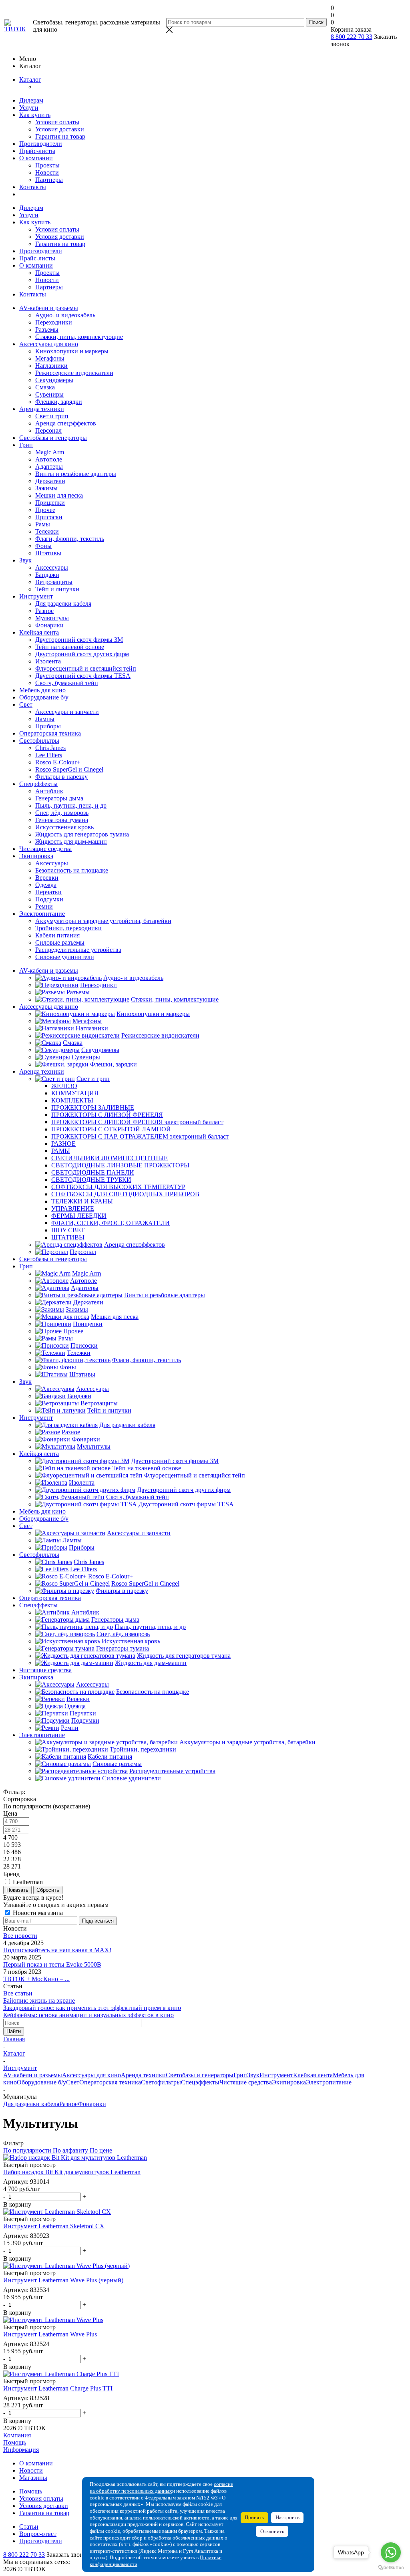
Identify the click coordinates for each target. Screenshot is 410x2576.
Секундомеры (54, 380)
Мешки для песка (59, 495)
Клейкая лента (39, 632)
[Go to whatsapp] (391, 2552)
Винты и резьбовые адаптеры (76, 474)
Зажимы (46, 488)
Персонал (48, 430)
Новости (47, 172)
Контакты (33, 187)
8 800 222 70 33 (352, 37)
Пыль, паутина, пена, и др (71, 805)
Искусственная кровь (64, 827)
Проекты (47, 165)
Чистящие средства (45, 849)
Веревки (47, 878)
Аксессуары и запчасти (67, 712)
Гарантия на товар (60, 136)
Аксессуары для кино (49, 344)
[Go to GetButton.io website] (391, 2568)
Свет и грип (52, 416)
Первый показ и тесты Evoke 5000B (52, 1964)
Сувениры (49, 394)
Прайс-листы (37, 151)
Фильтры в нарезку (61, 777)
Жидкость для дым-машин (71, 842)
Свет (26, 704)
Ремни (44, 906)
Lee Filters (49, 755)
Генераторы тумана (62, 820)
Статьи (29, 2527)
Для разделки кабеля (63, 604)
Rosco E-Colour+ (58, 762)
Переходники (54, 322)
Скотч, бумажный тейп (67, 683)
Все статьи (18, 1993)
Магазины (33, 2478)
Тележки (47, 531)
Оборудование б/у (44, 697)
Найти (14, 2031)
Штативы (48, 553)
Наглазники (51, 366)
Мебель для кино (42, 690)
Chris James (50, 748)
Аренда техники (42, 409)
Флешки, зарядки (59, 402)
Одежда (46, 885)
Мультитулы (52, 618)
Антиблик (49, 791)
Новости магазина (37, 1913)
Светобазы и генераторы (53, 438)
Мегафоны (50, 358)
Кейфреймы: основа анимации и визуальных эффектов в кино (88, 2015)
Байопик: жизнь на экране (39, 2001)
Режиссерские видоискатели (74, 373)
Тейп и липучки (57, 589)
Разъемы (47, 330)
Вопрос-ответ (38, 2534)
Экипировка (36, 856)
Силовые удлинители (65, 957)
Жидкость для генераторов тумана (82, 834)
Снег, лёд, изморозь (62, 813)
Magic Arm (50, 452)
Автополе (49, 459)
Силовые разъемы (60, 942)
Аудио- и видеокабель (65, 315)
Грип (26, 445)
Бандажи (47, 575)
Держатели (50, 481)
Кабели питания (57, 935)
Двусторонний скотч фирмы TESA (83, 676)
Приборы (48, 726)
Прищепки (50, 503)
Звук (25, 560)
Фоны (43, 546)
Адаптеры (49, 467)
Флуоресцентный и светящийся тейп (86, 668)
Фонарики (49, 625)
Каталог (30, 80)
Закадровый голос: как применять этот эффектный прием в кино (92, 2008)
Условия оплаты (57, 122)
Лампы (45, 719)
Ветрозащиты (54, 582)
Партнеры (49, 180)
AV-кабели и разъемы (49, 308)
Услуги (29, 108)
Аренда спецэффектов (66, 423)
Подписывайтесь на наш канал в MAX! (57, 1950)
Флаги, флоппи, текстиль (70, 539)
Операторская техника (50, 733)
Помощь (15, 2442)
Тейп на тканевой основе (70, 647)
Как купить (35, 115)
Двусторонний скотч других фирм (82, 654)
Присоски (49, 517)
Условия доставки (60, 129)
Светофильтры (39, 741)
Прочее (45, 510)
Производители (41, 144)
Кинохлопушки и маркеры (72, 351)
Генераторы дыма (59, 798)
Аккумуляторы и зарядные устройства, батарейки (103, 921)
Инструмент (36, 596)
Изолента (48, 661)
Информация (21, 2450)
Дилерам (31, 100)
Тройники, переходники (68, 928)
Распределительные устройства (78, 950)
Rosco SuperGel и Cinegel (69, 769)
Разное (44, 611)
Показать (17, 1890)
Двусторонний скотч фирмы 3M (79, 640)
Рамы (43, 524)
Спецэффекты (38, 784)
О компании (36, 158)
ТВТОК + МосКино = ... (36, 1979)
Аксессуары (52, 567)
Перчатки (48, 892)
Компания (17, 2435)
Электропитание (42, 914)
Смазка (45, 387)
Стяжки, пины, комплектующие (79, 337)
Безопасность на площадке (72, 870)
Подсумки (49, 899)
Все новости (20, 1936)
